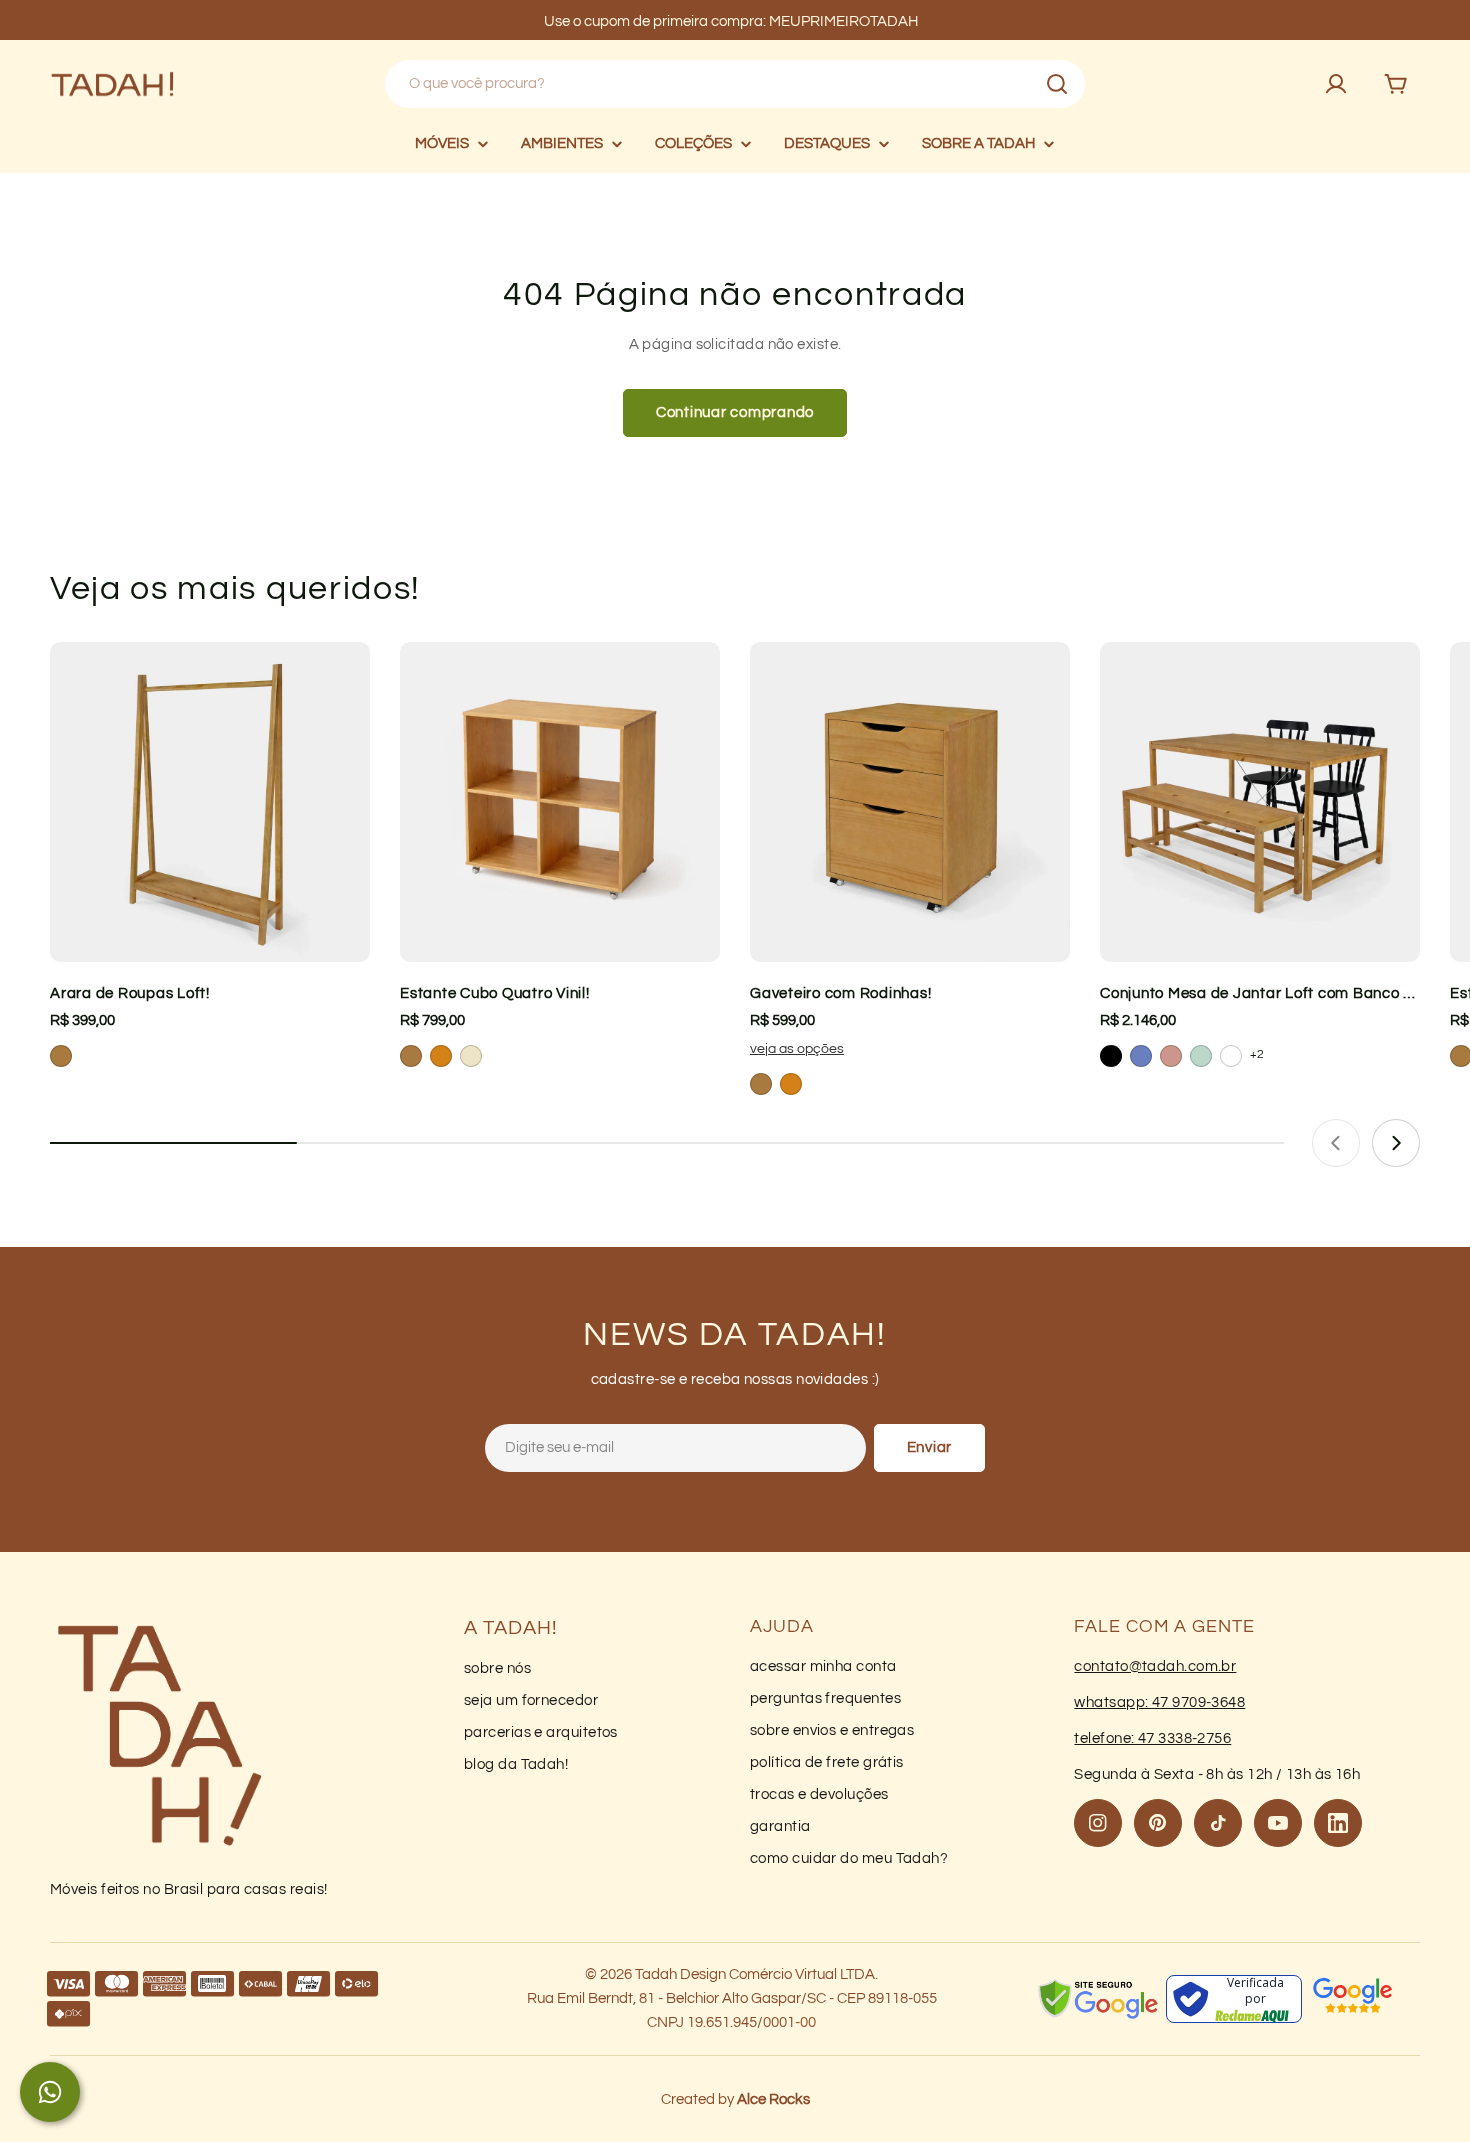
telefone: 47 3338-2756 (1152, 1738)
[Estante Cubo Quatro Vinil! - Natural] (471, 1056)
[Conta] (1336, 84)
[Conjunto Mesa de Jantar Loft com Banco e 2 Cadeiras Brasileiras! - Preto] (1111, 1056)
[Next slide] (1396, 1143)
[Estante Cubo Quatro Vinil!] (560, 802)
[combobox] (735, 84)
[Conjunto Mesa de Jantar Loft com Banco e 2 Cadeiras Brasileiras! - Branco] (1231, 1056)
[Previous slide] (1336, 1143)
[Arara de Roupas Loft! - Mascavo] (61, 1056)
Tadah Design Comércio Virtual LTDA (755, 1974)
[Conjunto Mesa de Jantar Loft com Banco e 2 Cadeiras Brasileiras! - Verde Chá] (1201, 1056)
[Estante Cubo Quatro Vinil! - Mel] (441, 1056)
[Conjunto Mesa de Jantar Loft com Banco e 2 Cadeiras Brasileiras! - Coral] (1171, 1056)
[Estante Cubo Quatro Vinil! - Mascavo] (411, 1056)
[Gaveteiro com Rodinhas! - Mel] (791, 1084)
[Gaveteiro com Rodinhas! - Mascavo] (761, 1084)
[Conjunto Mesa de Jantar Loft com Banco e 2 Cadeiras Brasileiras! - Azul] (1141, 1056)
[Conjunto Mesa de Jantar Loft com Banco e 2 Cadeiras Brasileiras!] (1260, 802)
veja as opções (797, 1049)
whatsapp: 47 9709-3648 (1159, 1702)
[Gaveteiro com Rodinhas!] (910, 802)
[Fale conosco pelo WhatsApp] (50, 2092)
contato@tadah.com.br (1155, 1666)
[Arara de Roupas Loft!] (210, 802)
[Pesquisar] (1057, 84)
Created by (735, 2099)
